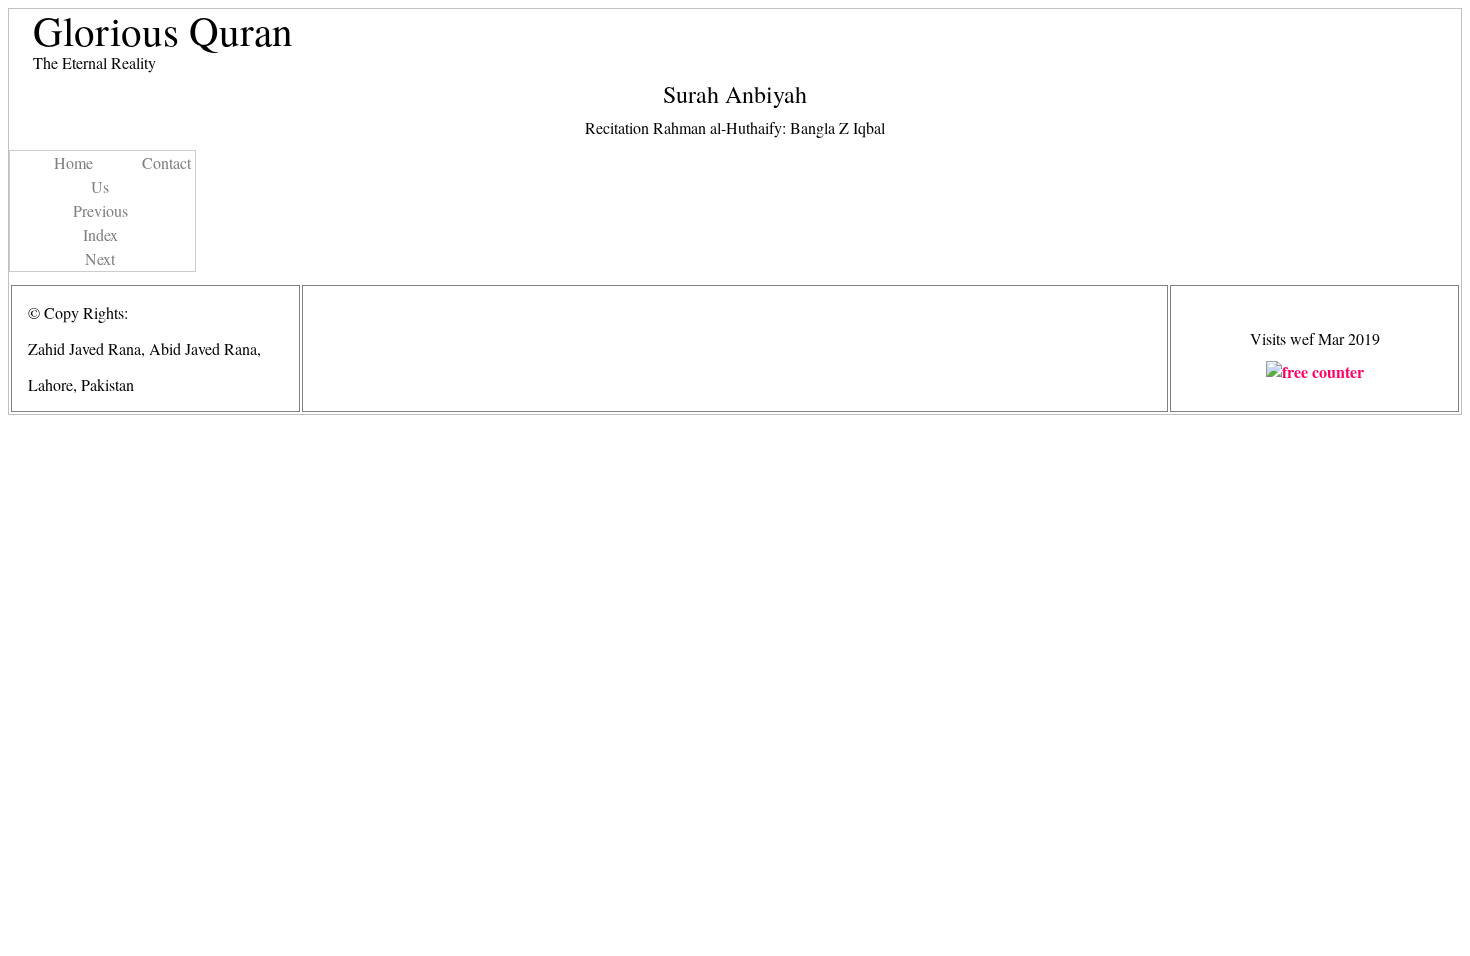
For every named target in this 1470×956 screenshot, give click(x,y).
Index (100, 234)
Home (73, 162)
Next (100, 258)
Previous (100, 210)
